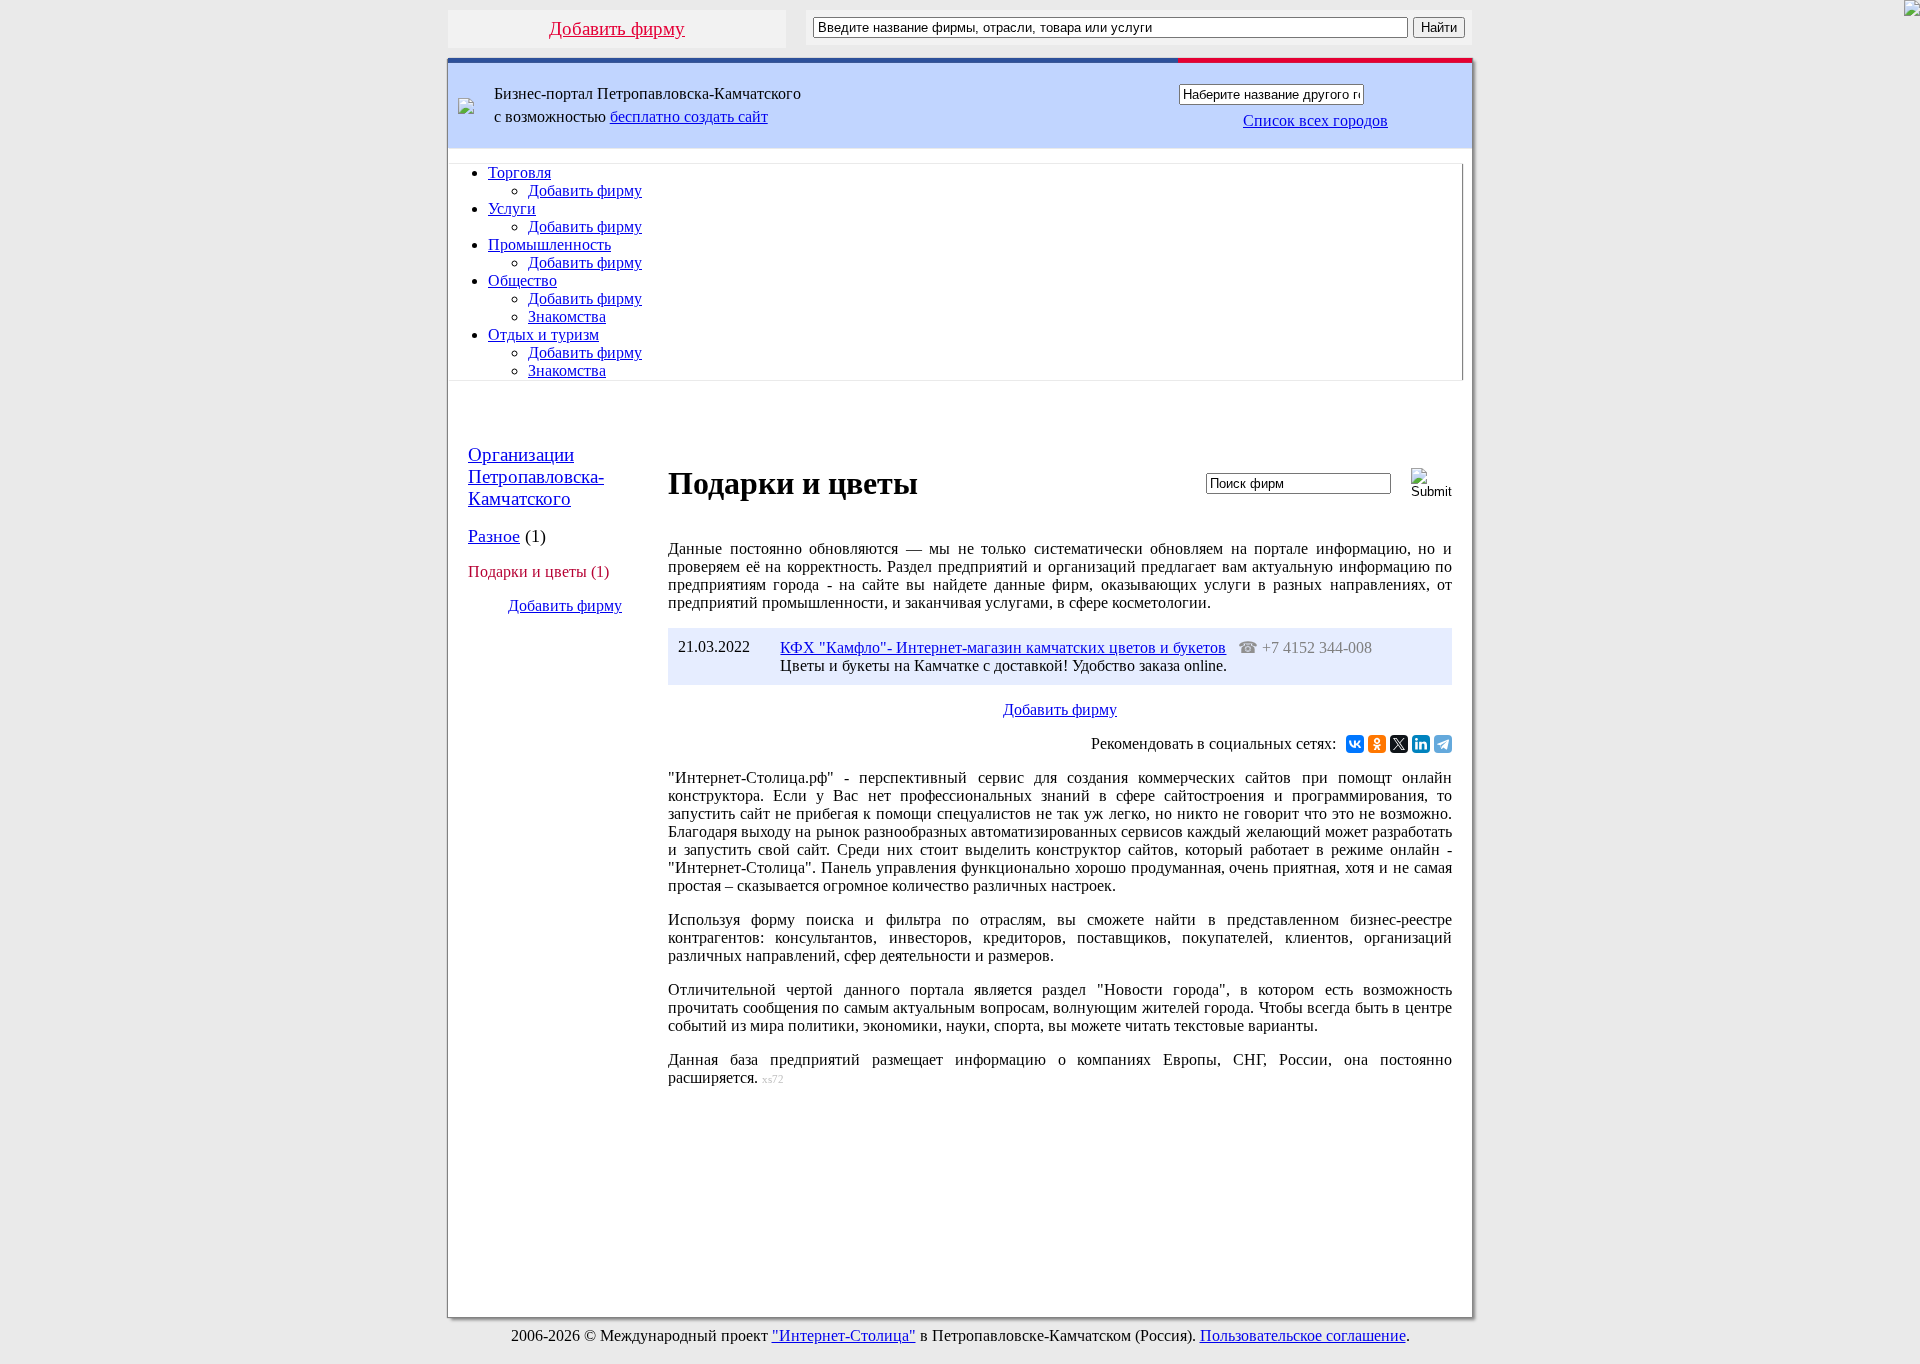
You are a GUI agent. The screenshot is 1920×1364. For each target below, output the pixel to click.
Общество (522, 280)
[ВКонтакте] (1355, 744)
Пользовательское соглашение (1303, 1335)
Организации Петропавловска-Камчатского (536, 476)
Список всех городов (1315, 120)
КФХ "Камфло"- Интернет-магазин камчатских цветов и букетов (1003, 647)
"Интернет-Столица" (844, 1335)
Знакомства (567, 316)
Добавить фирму (617, 28)
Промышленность (549, 244)
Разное (494, 536)
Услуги (512, 208)
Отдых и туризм (543, 334)
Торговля (519, 172)
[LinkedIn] (1421, 744)
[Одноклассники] (1377, 744)
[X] (1399, 744)
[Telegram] (1443, 744)
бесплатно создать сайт (689, 116)
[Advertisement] (549, 966)
